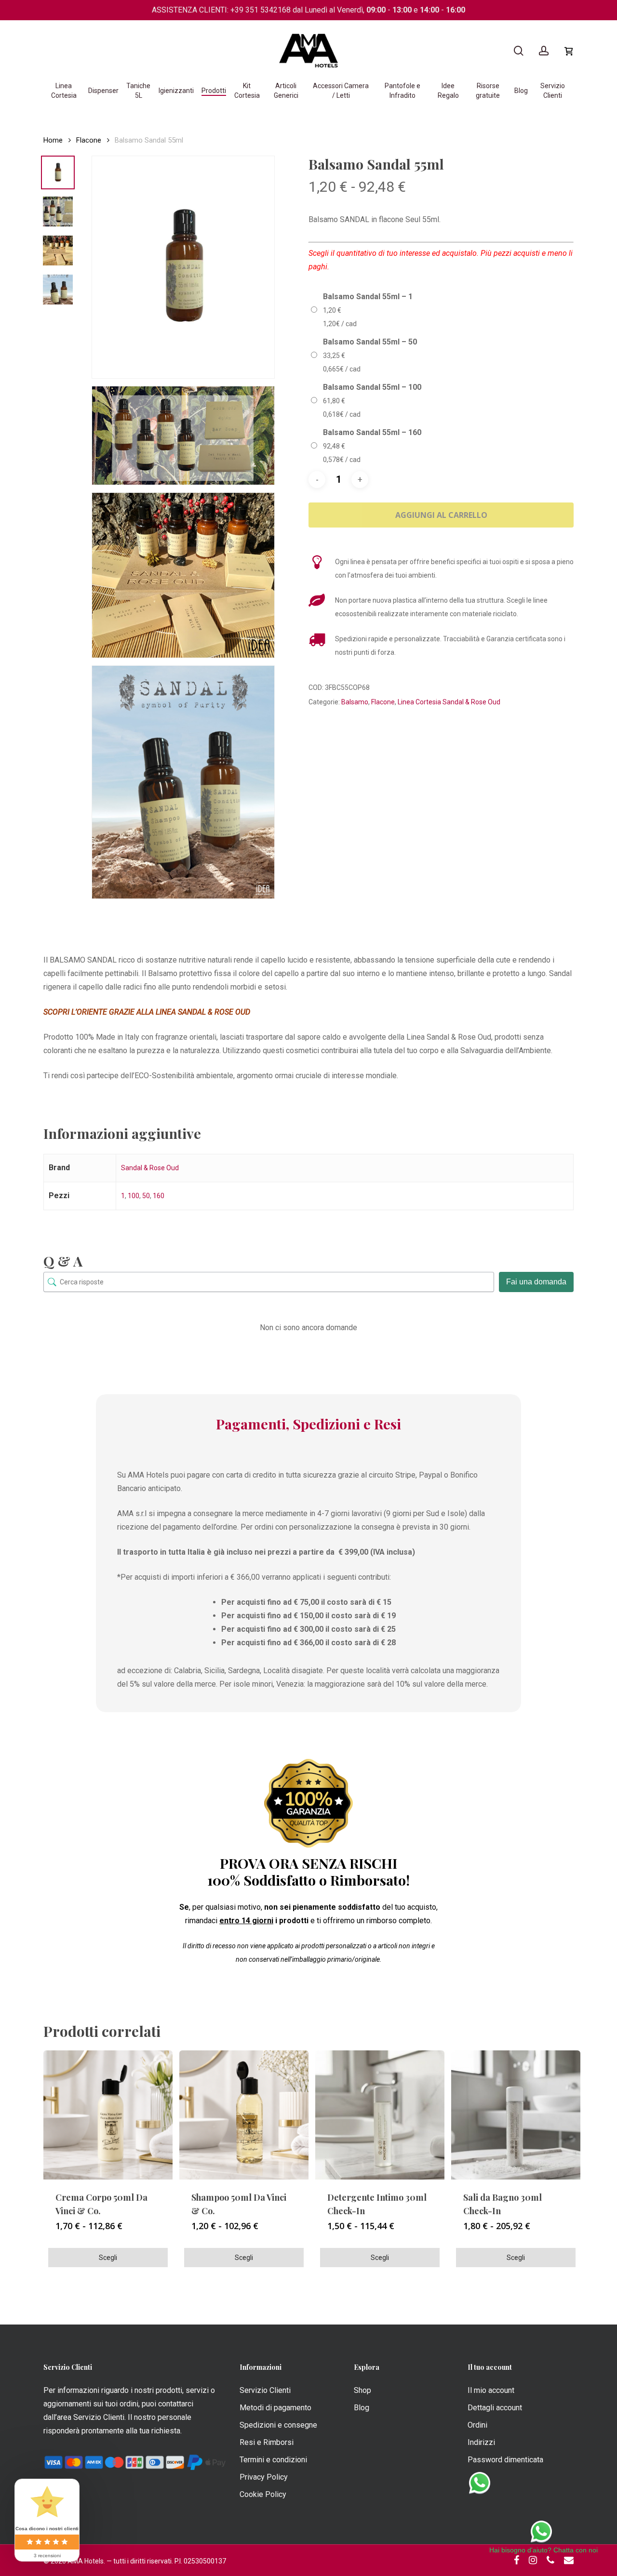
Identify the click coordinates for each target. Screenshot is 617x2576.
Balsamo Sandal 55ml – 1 (368, 297)
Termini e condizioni (273, 2460)
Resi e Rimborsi (267, 2442)
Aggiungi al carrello (441, 515)
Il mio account (491, 2390)
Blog (362, 2408)
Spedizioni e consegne (278, 2425)
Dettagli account (495, 2408)
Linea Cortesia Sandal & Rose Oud (449, 702)
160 (159, 1196)
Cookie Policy (263, 2494)
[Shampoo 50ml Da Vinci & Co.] (244, 2115)
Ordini (477, 2425)
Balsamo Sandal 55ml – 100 (372, 387)
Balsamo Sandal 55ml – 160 (372, 432)
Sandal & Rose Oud (150, 1168)
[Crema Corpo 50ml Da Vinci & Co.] (108, 2115)
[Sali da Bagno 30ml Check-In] (516, 2115)
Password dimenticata (505, 2460)
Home (53, 140)
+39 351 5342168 (261, 10)
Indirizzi (481, 2442)
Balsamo (355, 702)
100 (134, 1196)
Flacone (89, 140)
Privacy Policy (264, 2477)
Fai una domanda (536, 1282)
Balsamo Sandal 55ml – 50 (370, 342)
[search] (519, 51)
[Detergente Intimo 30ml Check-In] (380, 2115)
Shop (362, 2390)
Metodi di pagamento (275, 2408)
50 (146, 1196)
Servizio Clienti (265, 2390)
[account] (544, 51)
